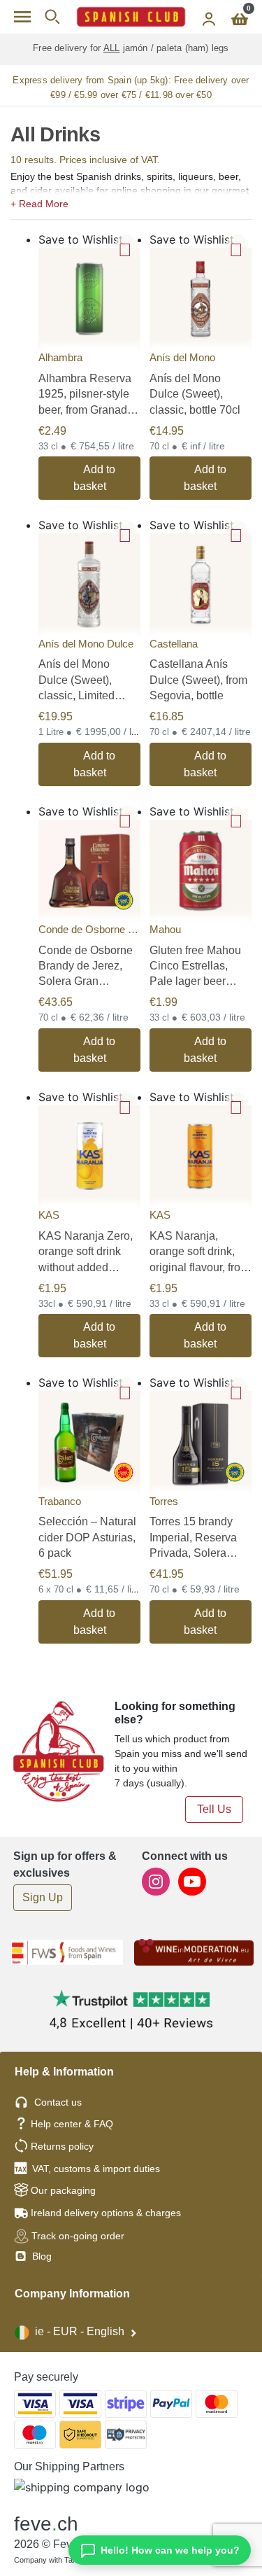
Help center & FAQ (72, 2124)
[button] (131, 202)
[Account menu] (209, 17)
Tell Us (214, 1809)
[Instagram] (157, 1881)
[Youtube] (192, 1881)
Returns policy (62, 2146)
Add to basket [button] (95, 478)
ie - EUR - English (80, 2331)
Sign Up (43, 1897)
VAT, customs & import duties (96, 2169)
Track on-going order (78, 2236)
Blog (41, 2256)
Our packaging (63, 2190)
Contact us (58, 2102)
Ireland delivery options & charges (106, 2213)
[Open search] (52, 17)
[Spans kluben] (131, 17)
